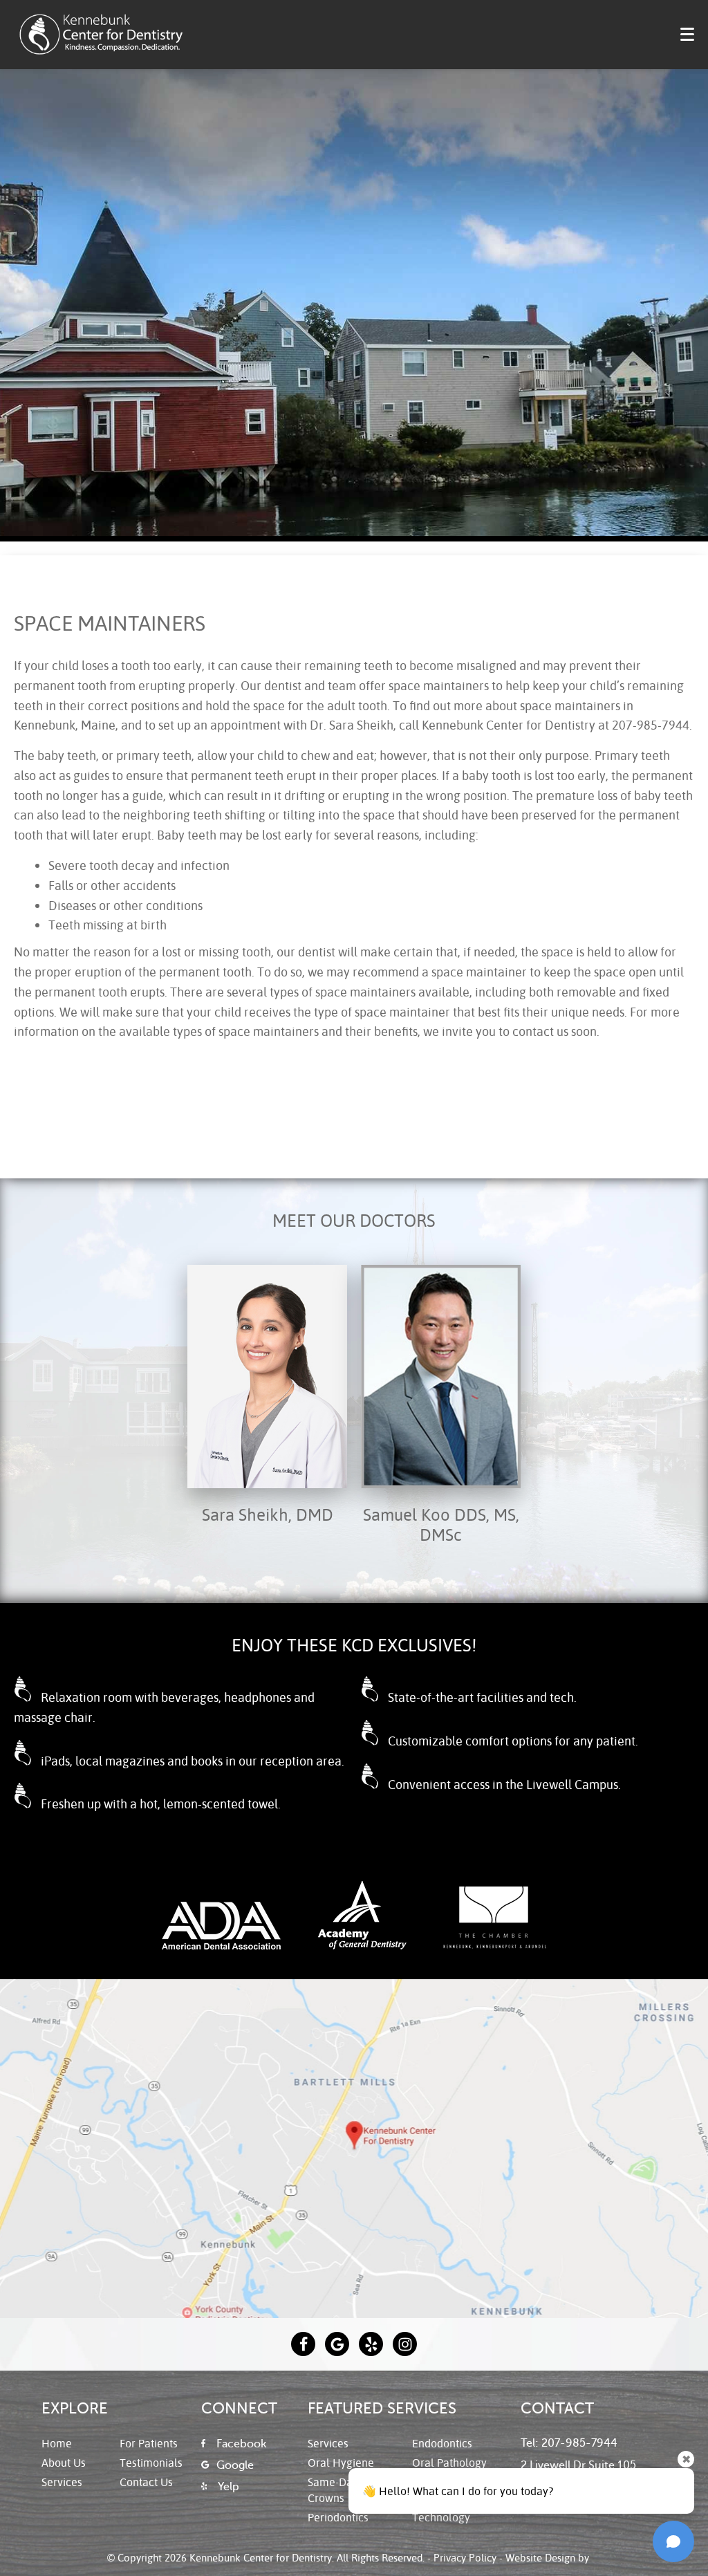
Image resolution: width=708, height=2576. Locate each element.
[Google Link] (337, 2344)
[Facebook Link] (303, 2344)
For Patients (149, 2443)
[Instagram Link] (405, 2344)
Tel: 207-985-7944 (569, 2443)
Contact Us (146, 2482)
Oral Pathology (449, 2462)
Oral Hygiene (341, 2462)
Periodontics (338, 2517)
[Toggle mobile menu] (687, 34)
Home (57, 2443)
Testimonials (151, 2462)
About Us (64, 2462)
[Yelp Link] (371, 2344)
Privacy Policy (465, 2557)
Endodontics (442, 2443)
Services (62, 2482)
